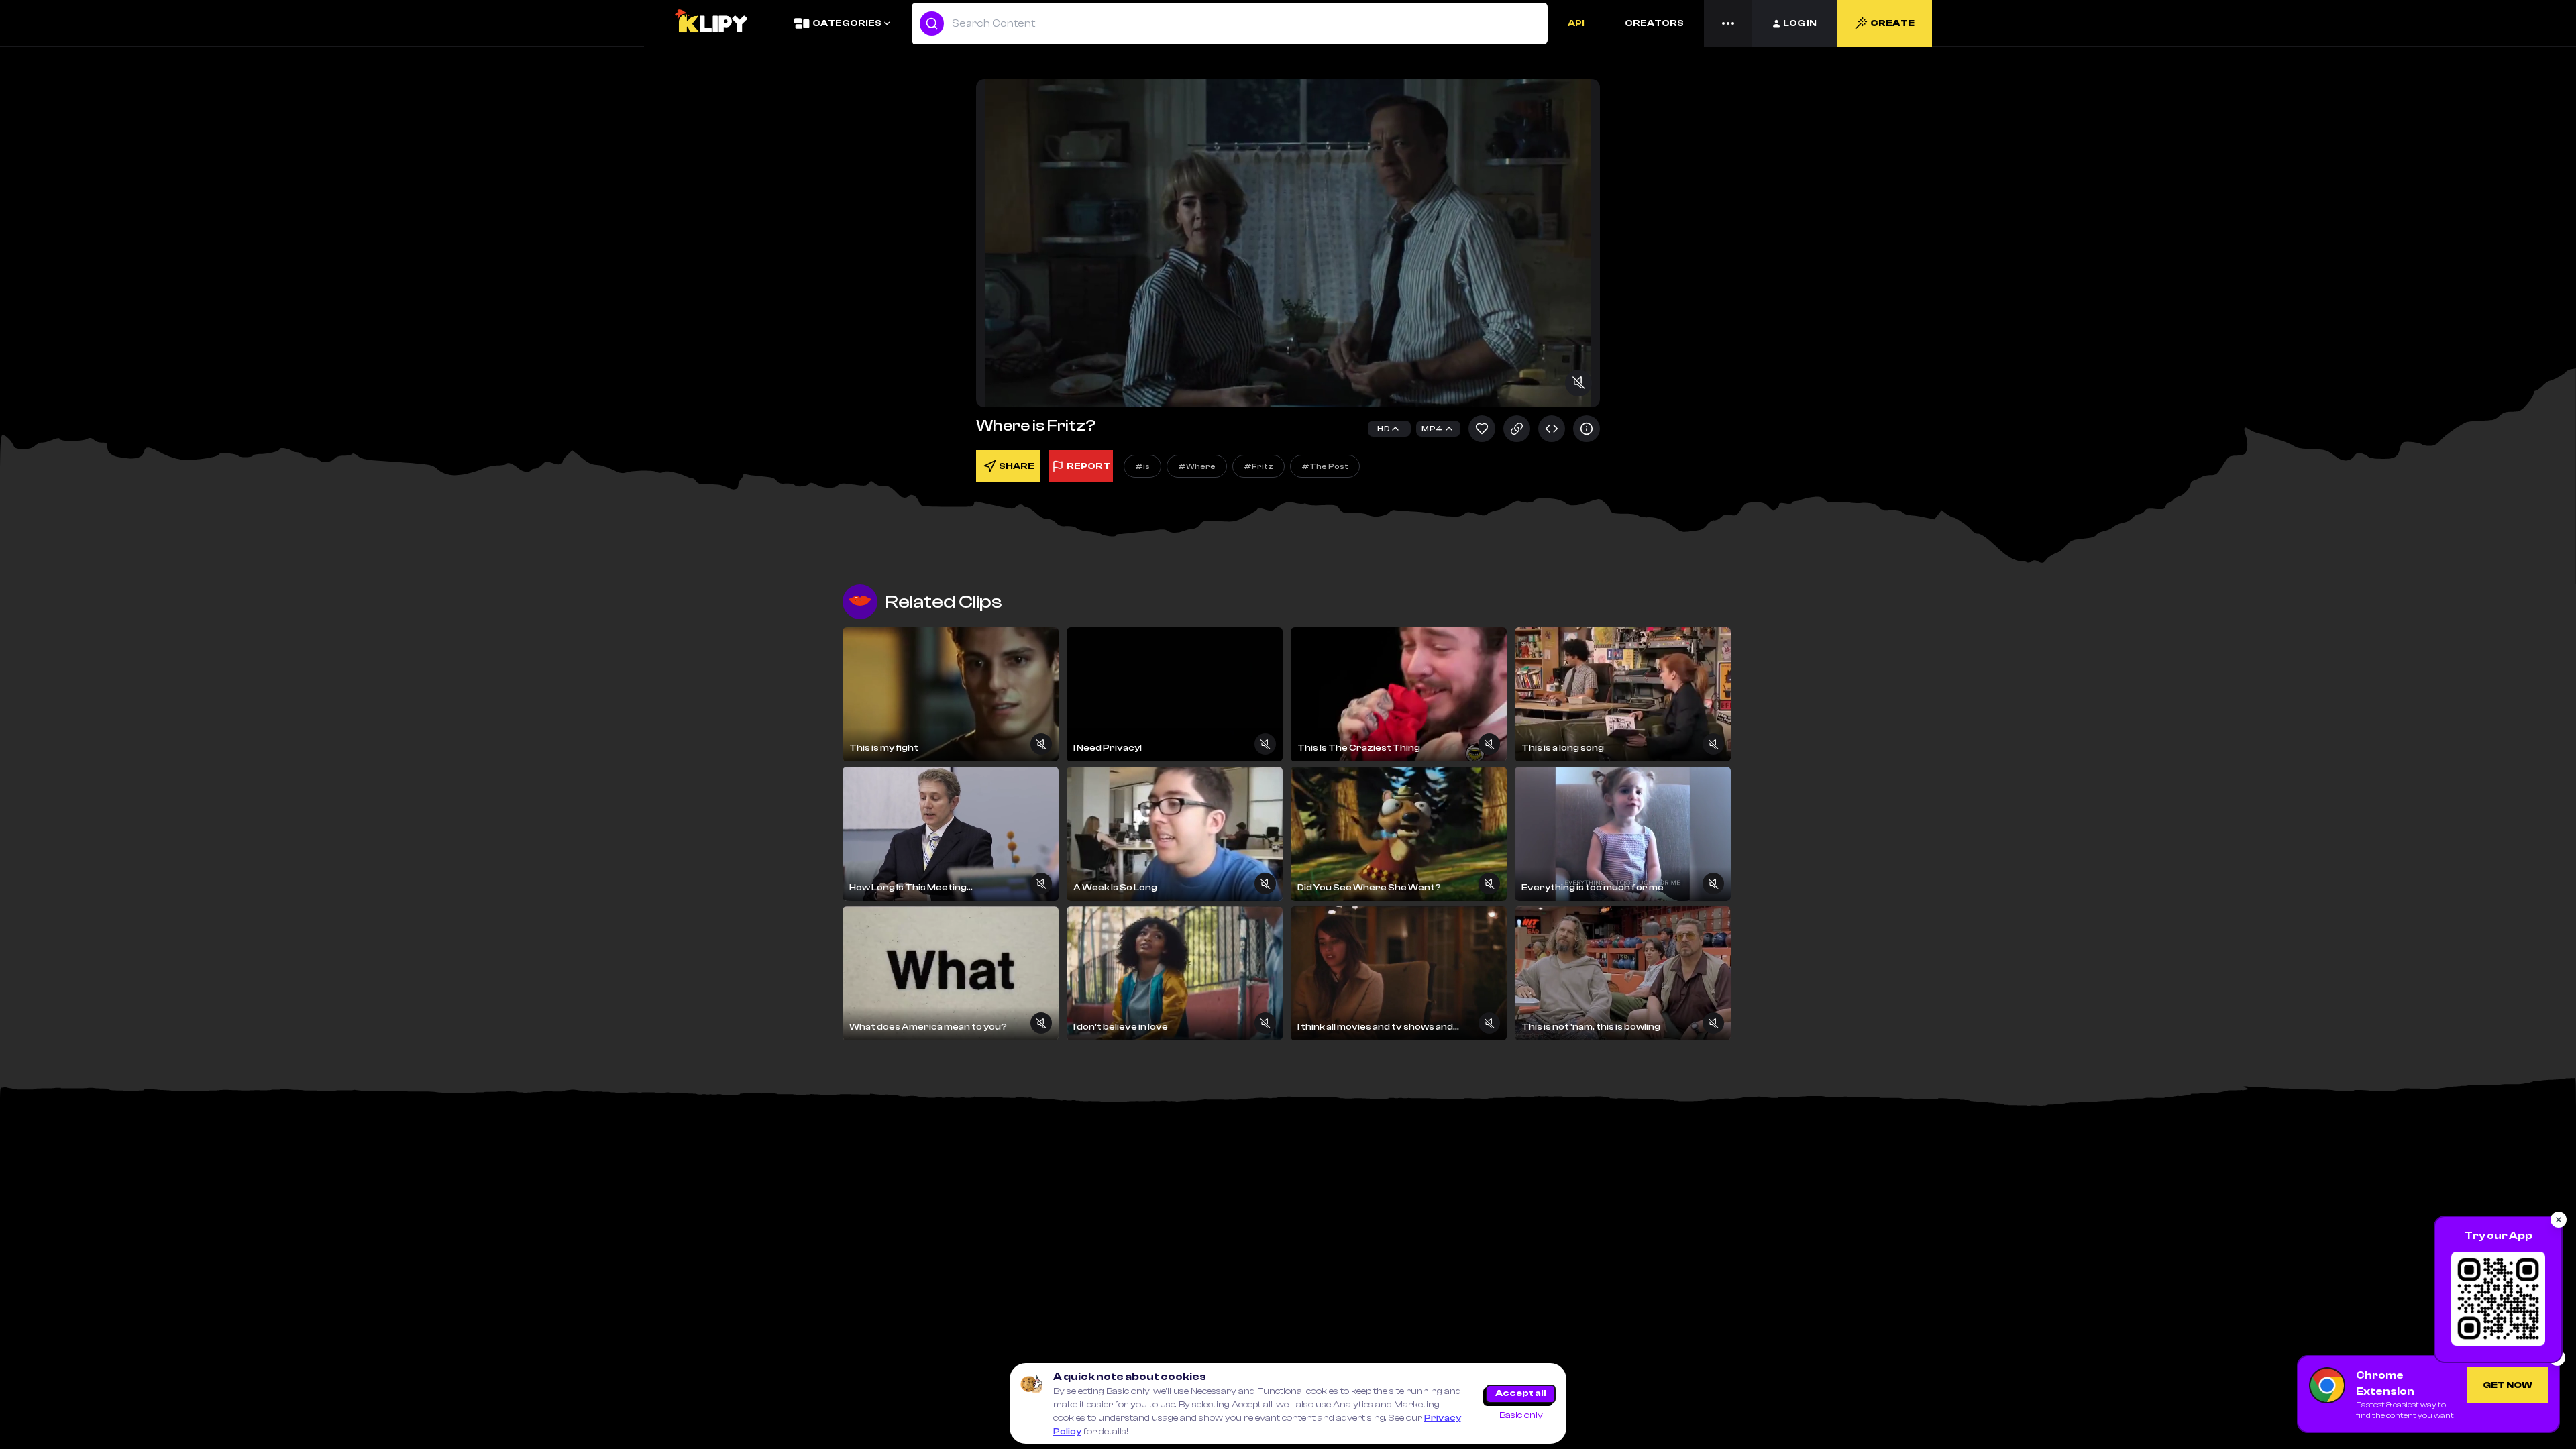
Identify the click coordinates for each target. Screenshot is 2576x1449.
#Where (1197, 466)
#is (1142, 466)
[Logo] (710, 23)
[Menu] (1728, 23)
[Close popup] (2559, 1220)
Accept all (1521, 1393)
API (1576, 23)
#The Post (1325, 466)
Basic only (1521, 1415)
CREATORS (1654, 23)
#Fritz (1258, 466)
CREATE (1892, 23)
